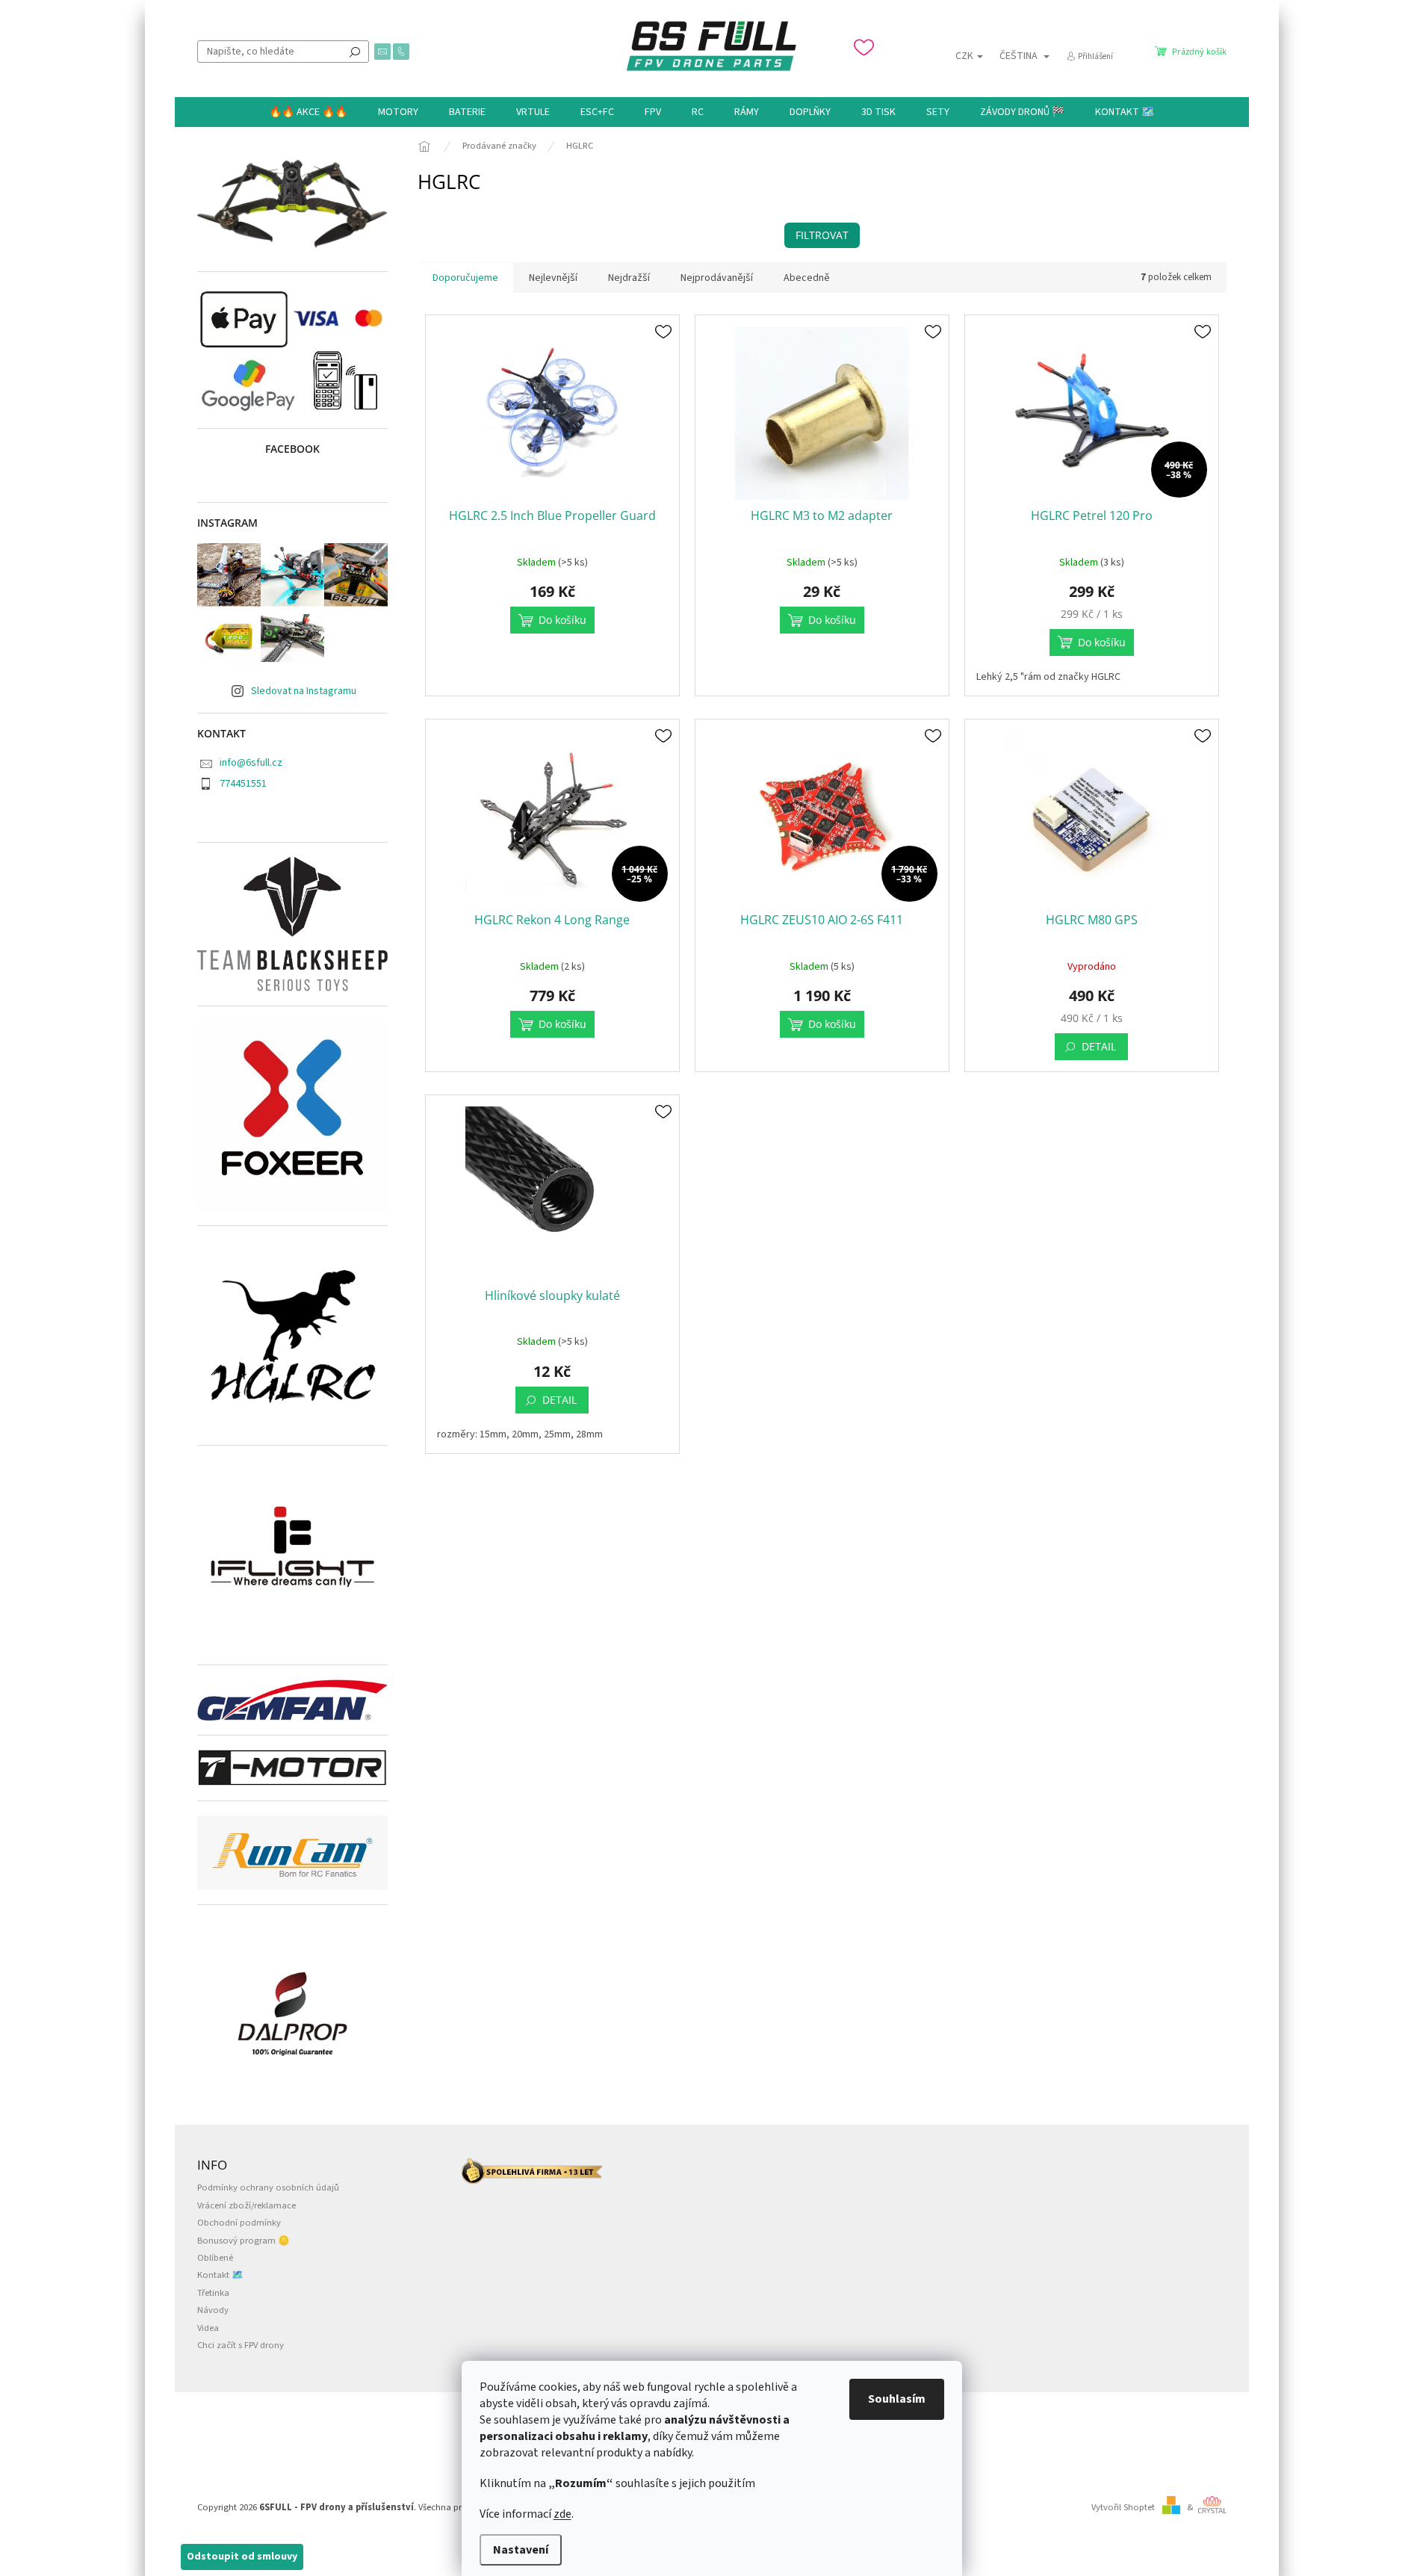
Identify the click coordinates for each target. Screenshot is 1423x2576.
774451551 (243, 784)
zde (562, 2514)
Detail (1099, 1046)
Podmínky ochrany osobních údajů (268, 2188)
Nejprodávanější (717, 278)
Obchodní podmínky (239, 2223)
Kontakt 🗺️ (220, 2275)
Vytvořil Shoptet (1123, 2507)
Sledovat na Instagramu (304, 691)
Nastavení (521, 2550)
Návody (213, 2310)
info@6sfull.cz (251, 763)
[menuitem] (308, 112)
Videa (208, 2328)
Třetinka (213, 2293)
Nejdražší (629, 278)
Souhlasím (897, 2399)
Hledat (355, 52)
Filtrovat (822, 235)
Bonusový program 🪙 (244, 2241)
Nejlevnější (553, 278)
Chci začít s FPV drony (241, 2345)
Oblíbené (215, 2258)
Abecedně (807, 278)
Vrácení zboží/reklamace (247, 2205)
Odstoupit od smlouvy (242, 2557)
